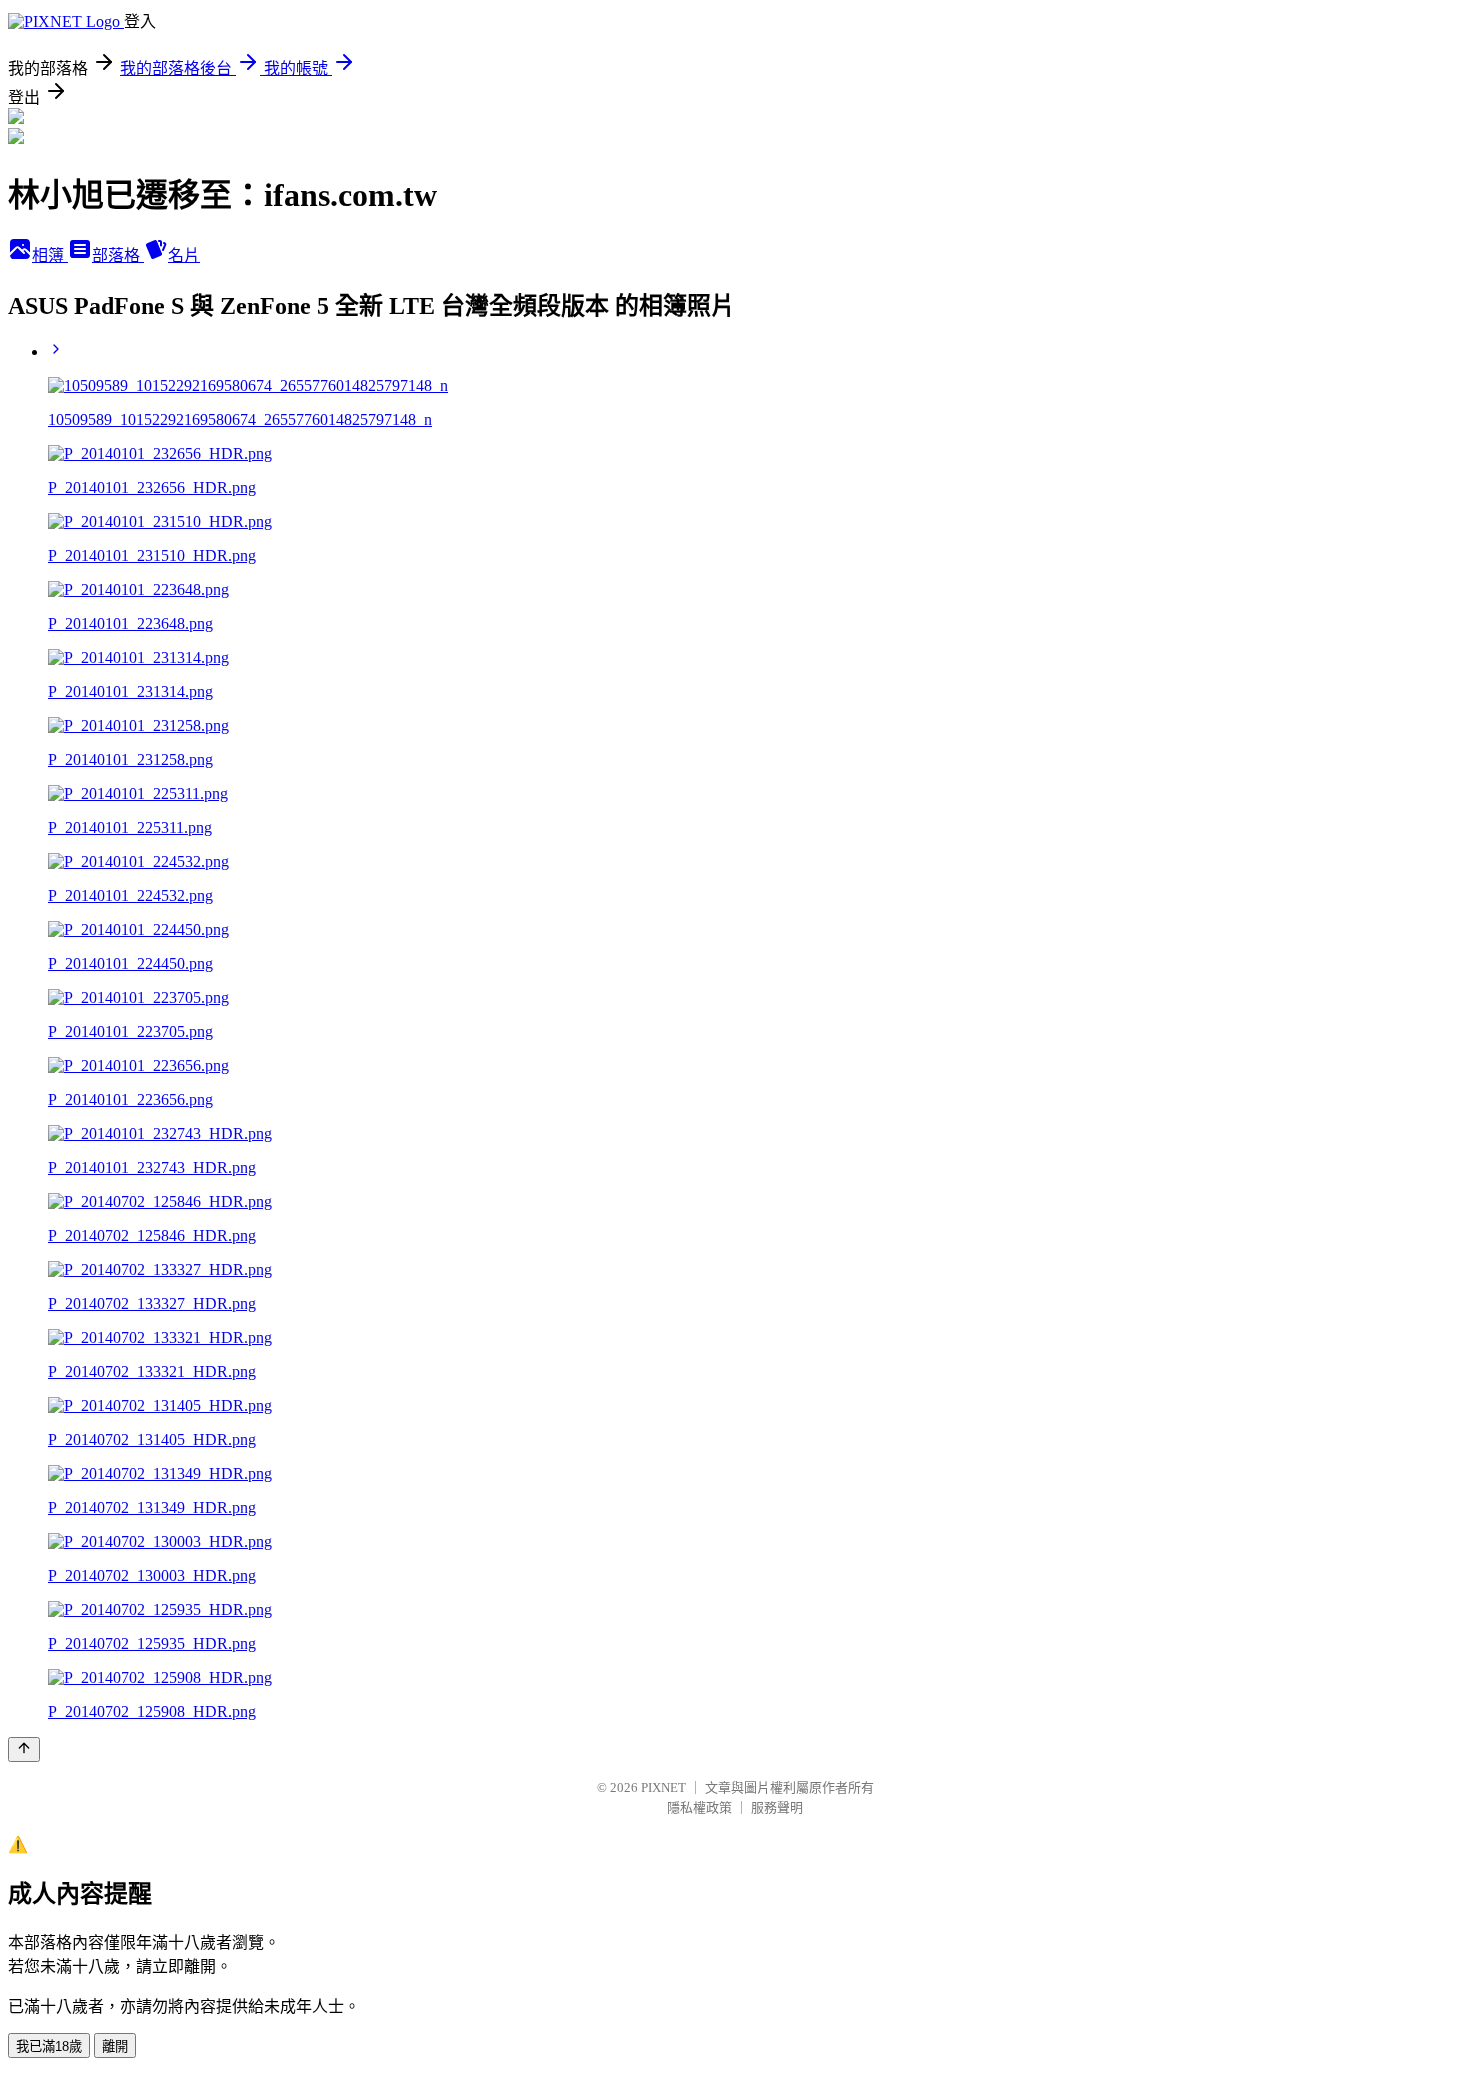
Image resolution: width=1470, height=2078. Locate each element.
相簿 (50, 255)
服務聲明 (777, 1807)
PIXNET (663, 1787)
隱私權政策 (699, 1807)
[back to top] (24, 1749)
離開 (115, 2046)
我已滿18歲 (49, 2046)
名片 (184, 255)
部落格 (118, 255)
